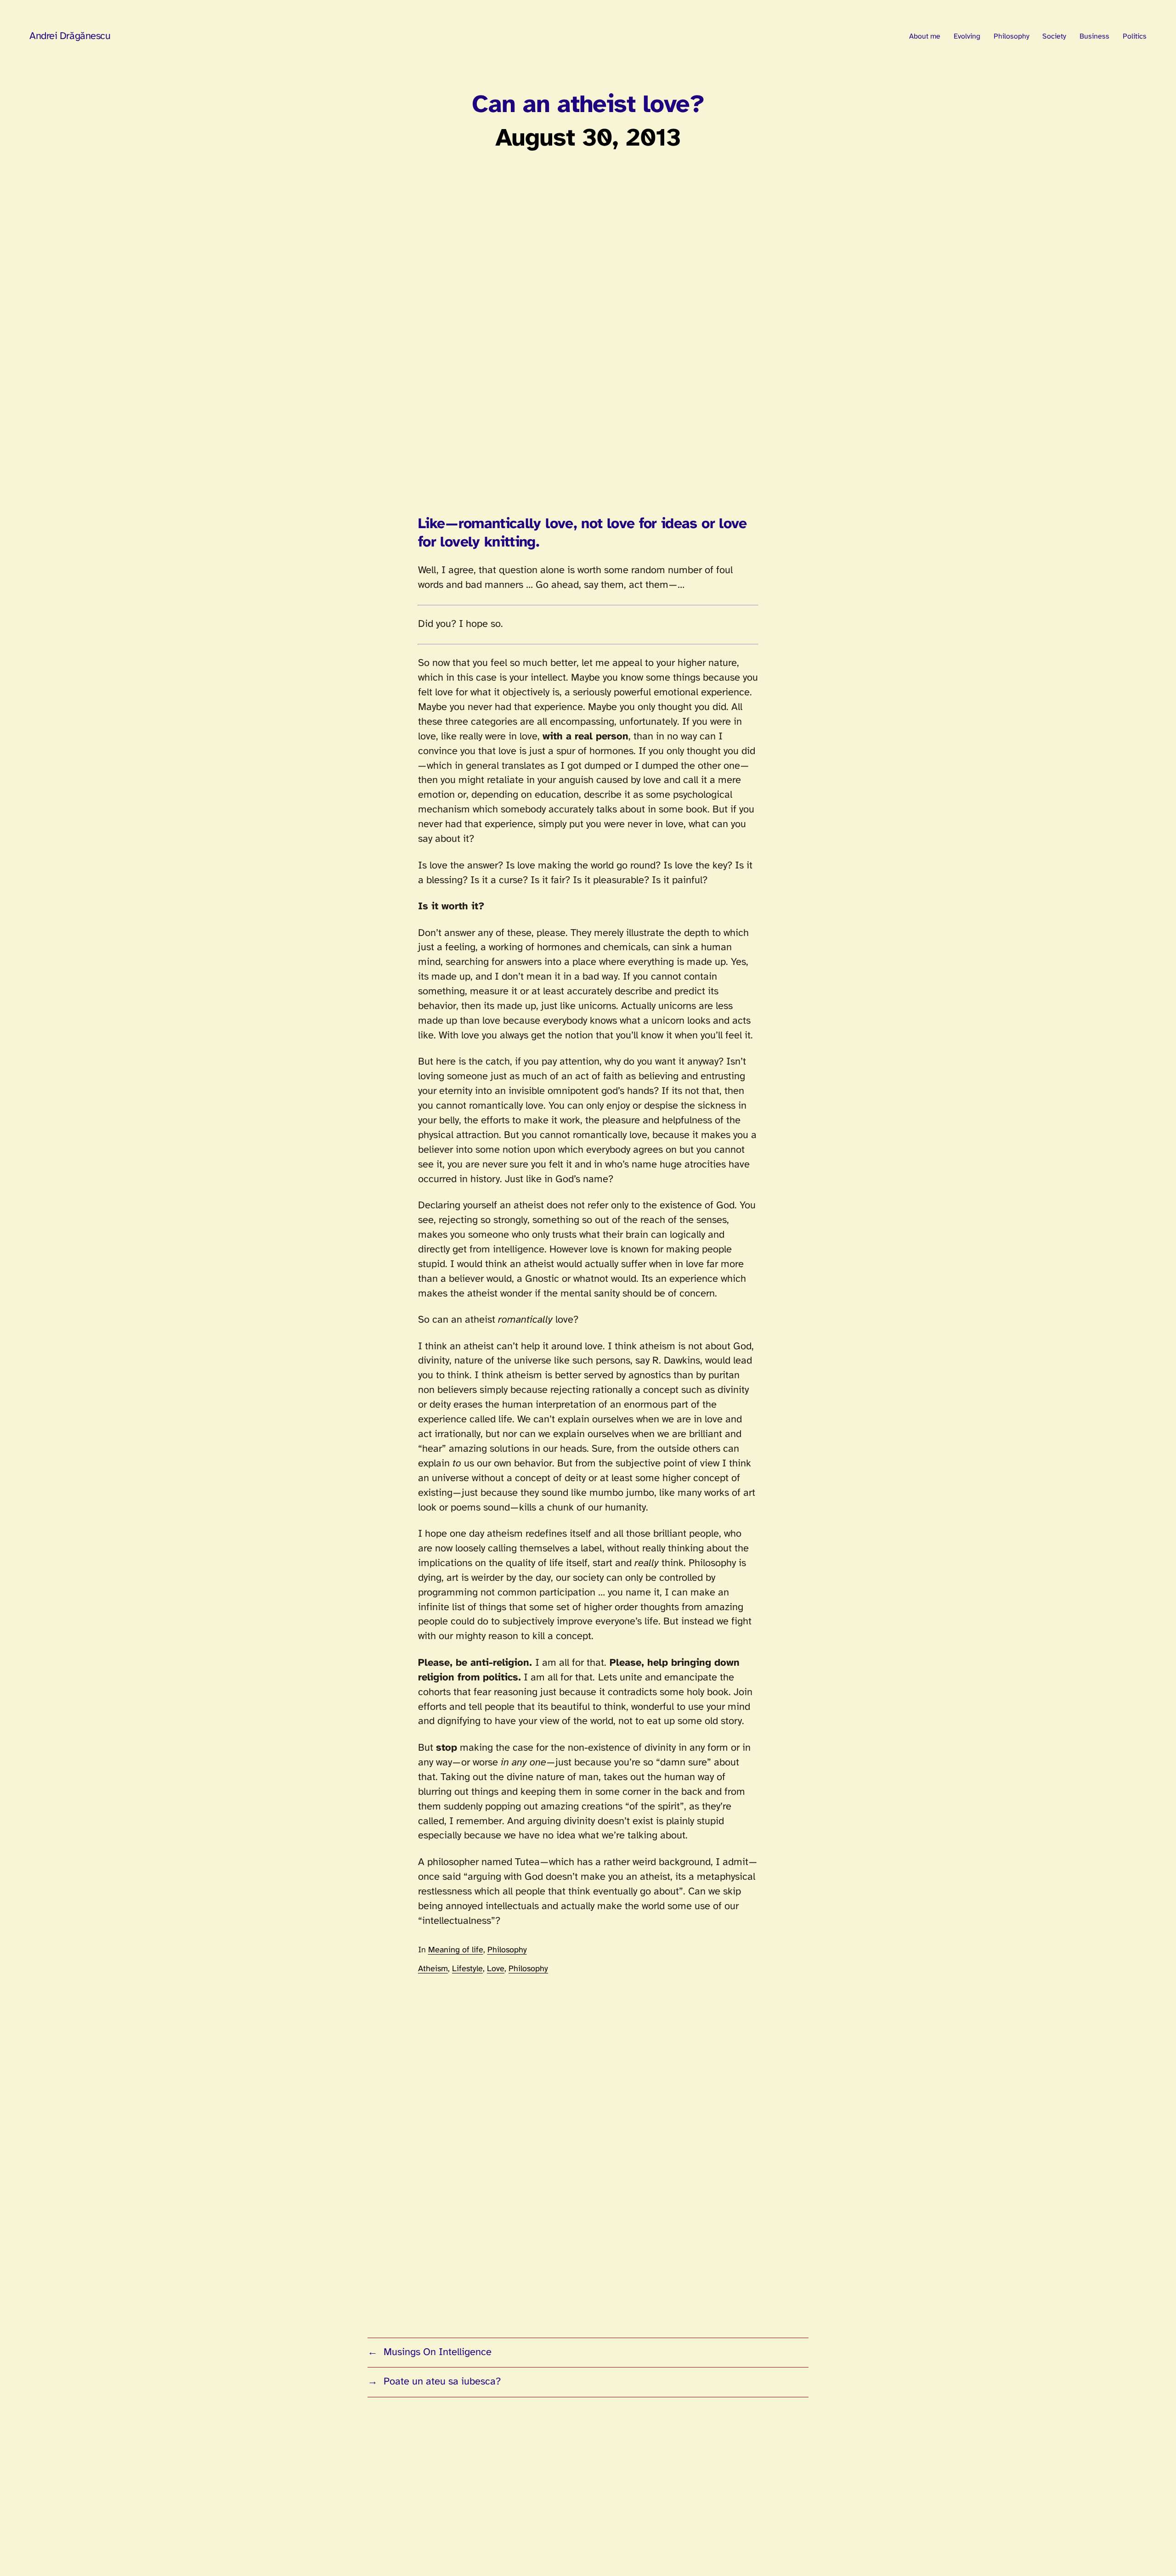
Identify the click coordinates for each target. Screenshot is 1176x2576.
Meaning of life (456, 1950)
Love (496, 1969)
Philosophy (507, 1950)
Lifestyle (467, 1969)
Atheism (433, 1969)
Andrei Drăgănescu (70, 36)
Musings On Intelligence (438, 2352)
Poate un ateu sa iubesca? (442, 2382)
